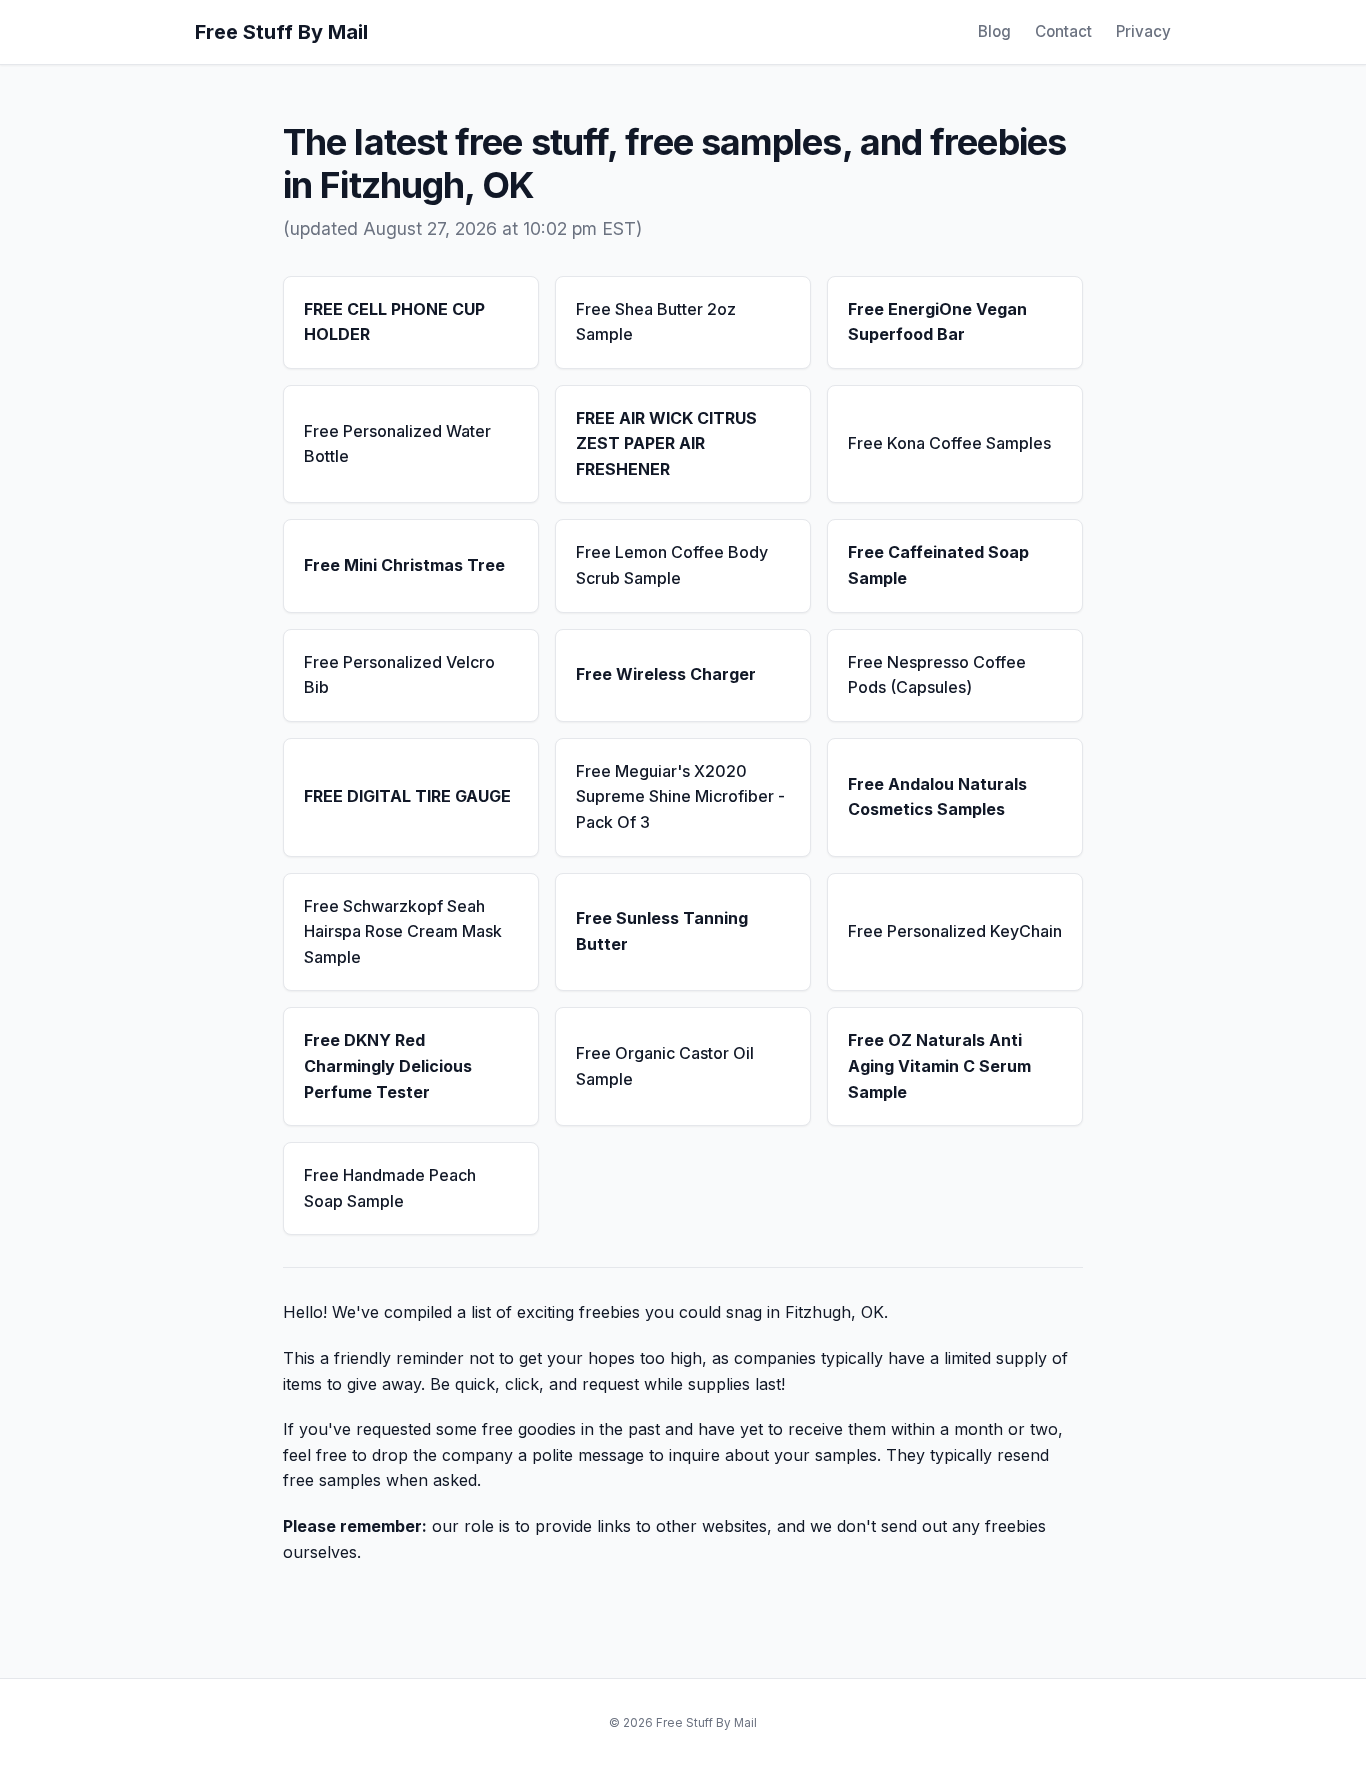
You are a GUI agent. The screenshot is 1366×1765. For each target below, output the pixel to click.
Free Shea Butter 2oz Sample (656, 322)
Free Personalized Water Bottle (397, 444)
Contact (1063, 31)
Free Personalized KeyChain (955, 931)
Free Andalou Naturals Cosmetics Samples (937, 797)
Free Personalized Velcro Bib (399, 675)
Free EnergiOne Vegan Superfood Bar (937, 322)
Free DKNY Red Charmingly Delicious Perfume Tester (388, 1065)
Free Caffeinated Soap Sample (938, 565)
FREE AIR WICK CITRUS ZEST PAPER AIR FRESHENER (666, 443)
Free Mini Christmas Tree (404, 565)
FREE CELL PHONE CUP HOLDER (394, 322)
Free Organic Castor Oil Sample (665, 1066)
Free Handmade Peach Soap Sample (390, 1188)
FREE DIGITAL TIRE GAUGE (407, 796)
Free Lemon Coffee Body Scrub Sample (672, 565)
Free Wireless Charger (666, 674)
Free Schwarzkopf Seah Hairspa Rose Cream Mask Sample (403, 931)
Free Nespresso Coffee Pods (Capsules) (937, 675)
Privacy (1143, 31)
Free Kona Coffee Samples (949, 443)
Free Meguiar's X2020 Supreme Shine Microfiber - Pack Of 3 (680, 796)
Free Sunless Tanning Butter (662, 931)
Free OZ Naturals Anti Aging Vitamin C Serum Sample (939, 1065)
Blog (994, 31)
